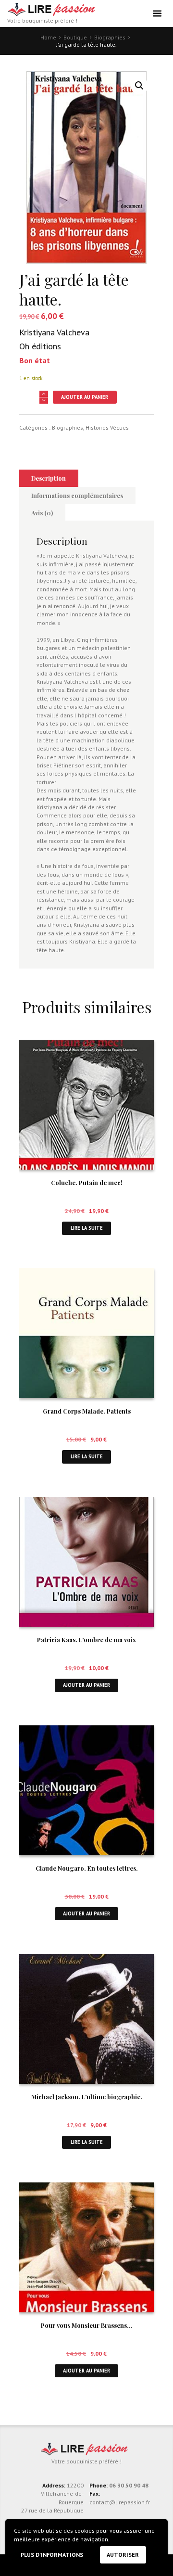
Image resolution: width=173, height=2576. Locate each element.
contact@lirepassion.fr (120, 2502)
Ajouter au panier (85, 397)
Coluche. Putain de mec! (87, 1182)
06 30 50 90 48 (129, 2485)
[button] (139, 86)
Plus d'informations (52, 2555)
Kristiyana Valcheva (54, 332)
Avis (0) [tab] (42, 513)
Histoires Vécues (107, 427)
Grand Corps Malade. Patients (87, 1411)
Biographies (110, 37)
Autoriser (123, 2555)
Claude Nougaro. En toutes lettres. (87, 1868)
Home (48, 37)
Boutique (75, 37)
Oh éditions (40, 346)
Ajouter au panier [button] (86, 1685)
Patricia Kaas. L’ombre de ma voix (86, 1639)
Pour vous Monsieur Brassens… (87, 2325)
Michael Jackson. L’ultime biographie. (87, 2097)
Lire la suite (87, 1228)
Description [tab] (49, 478)
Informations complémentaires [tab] (77, 495)
